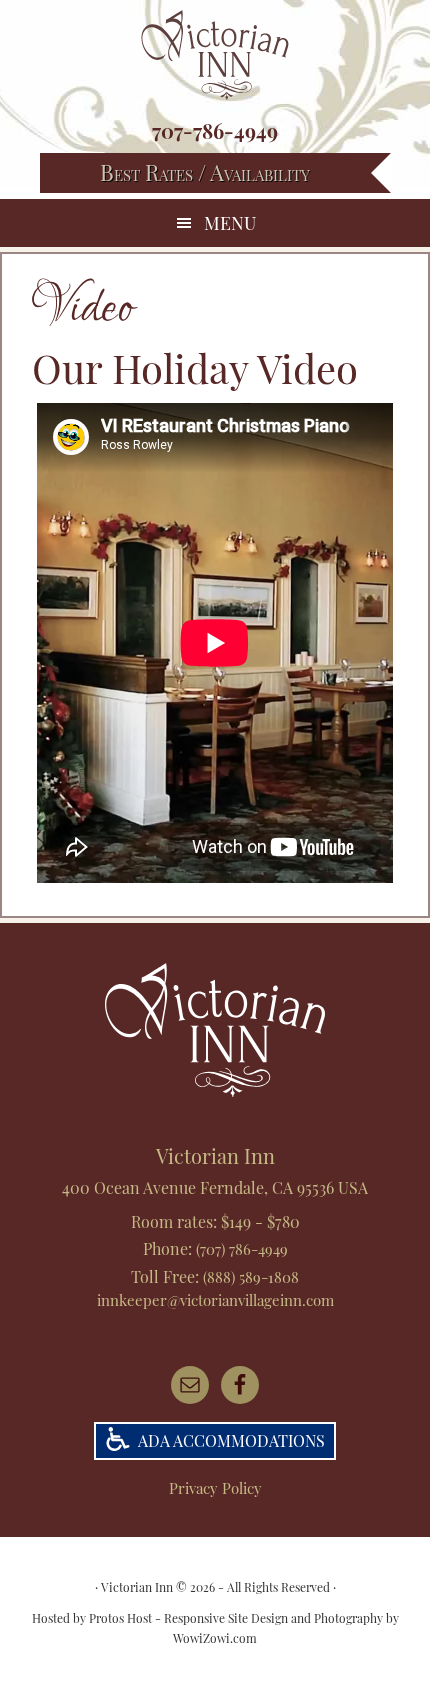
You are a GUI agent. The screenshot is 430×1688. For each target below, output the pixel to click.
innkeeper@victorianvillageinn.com (215, 1300)
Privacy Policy (215, 1488)
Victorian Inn (215, 55)
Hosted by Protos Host (92, 1618)
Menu (230, 223)
